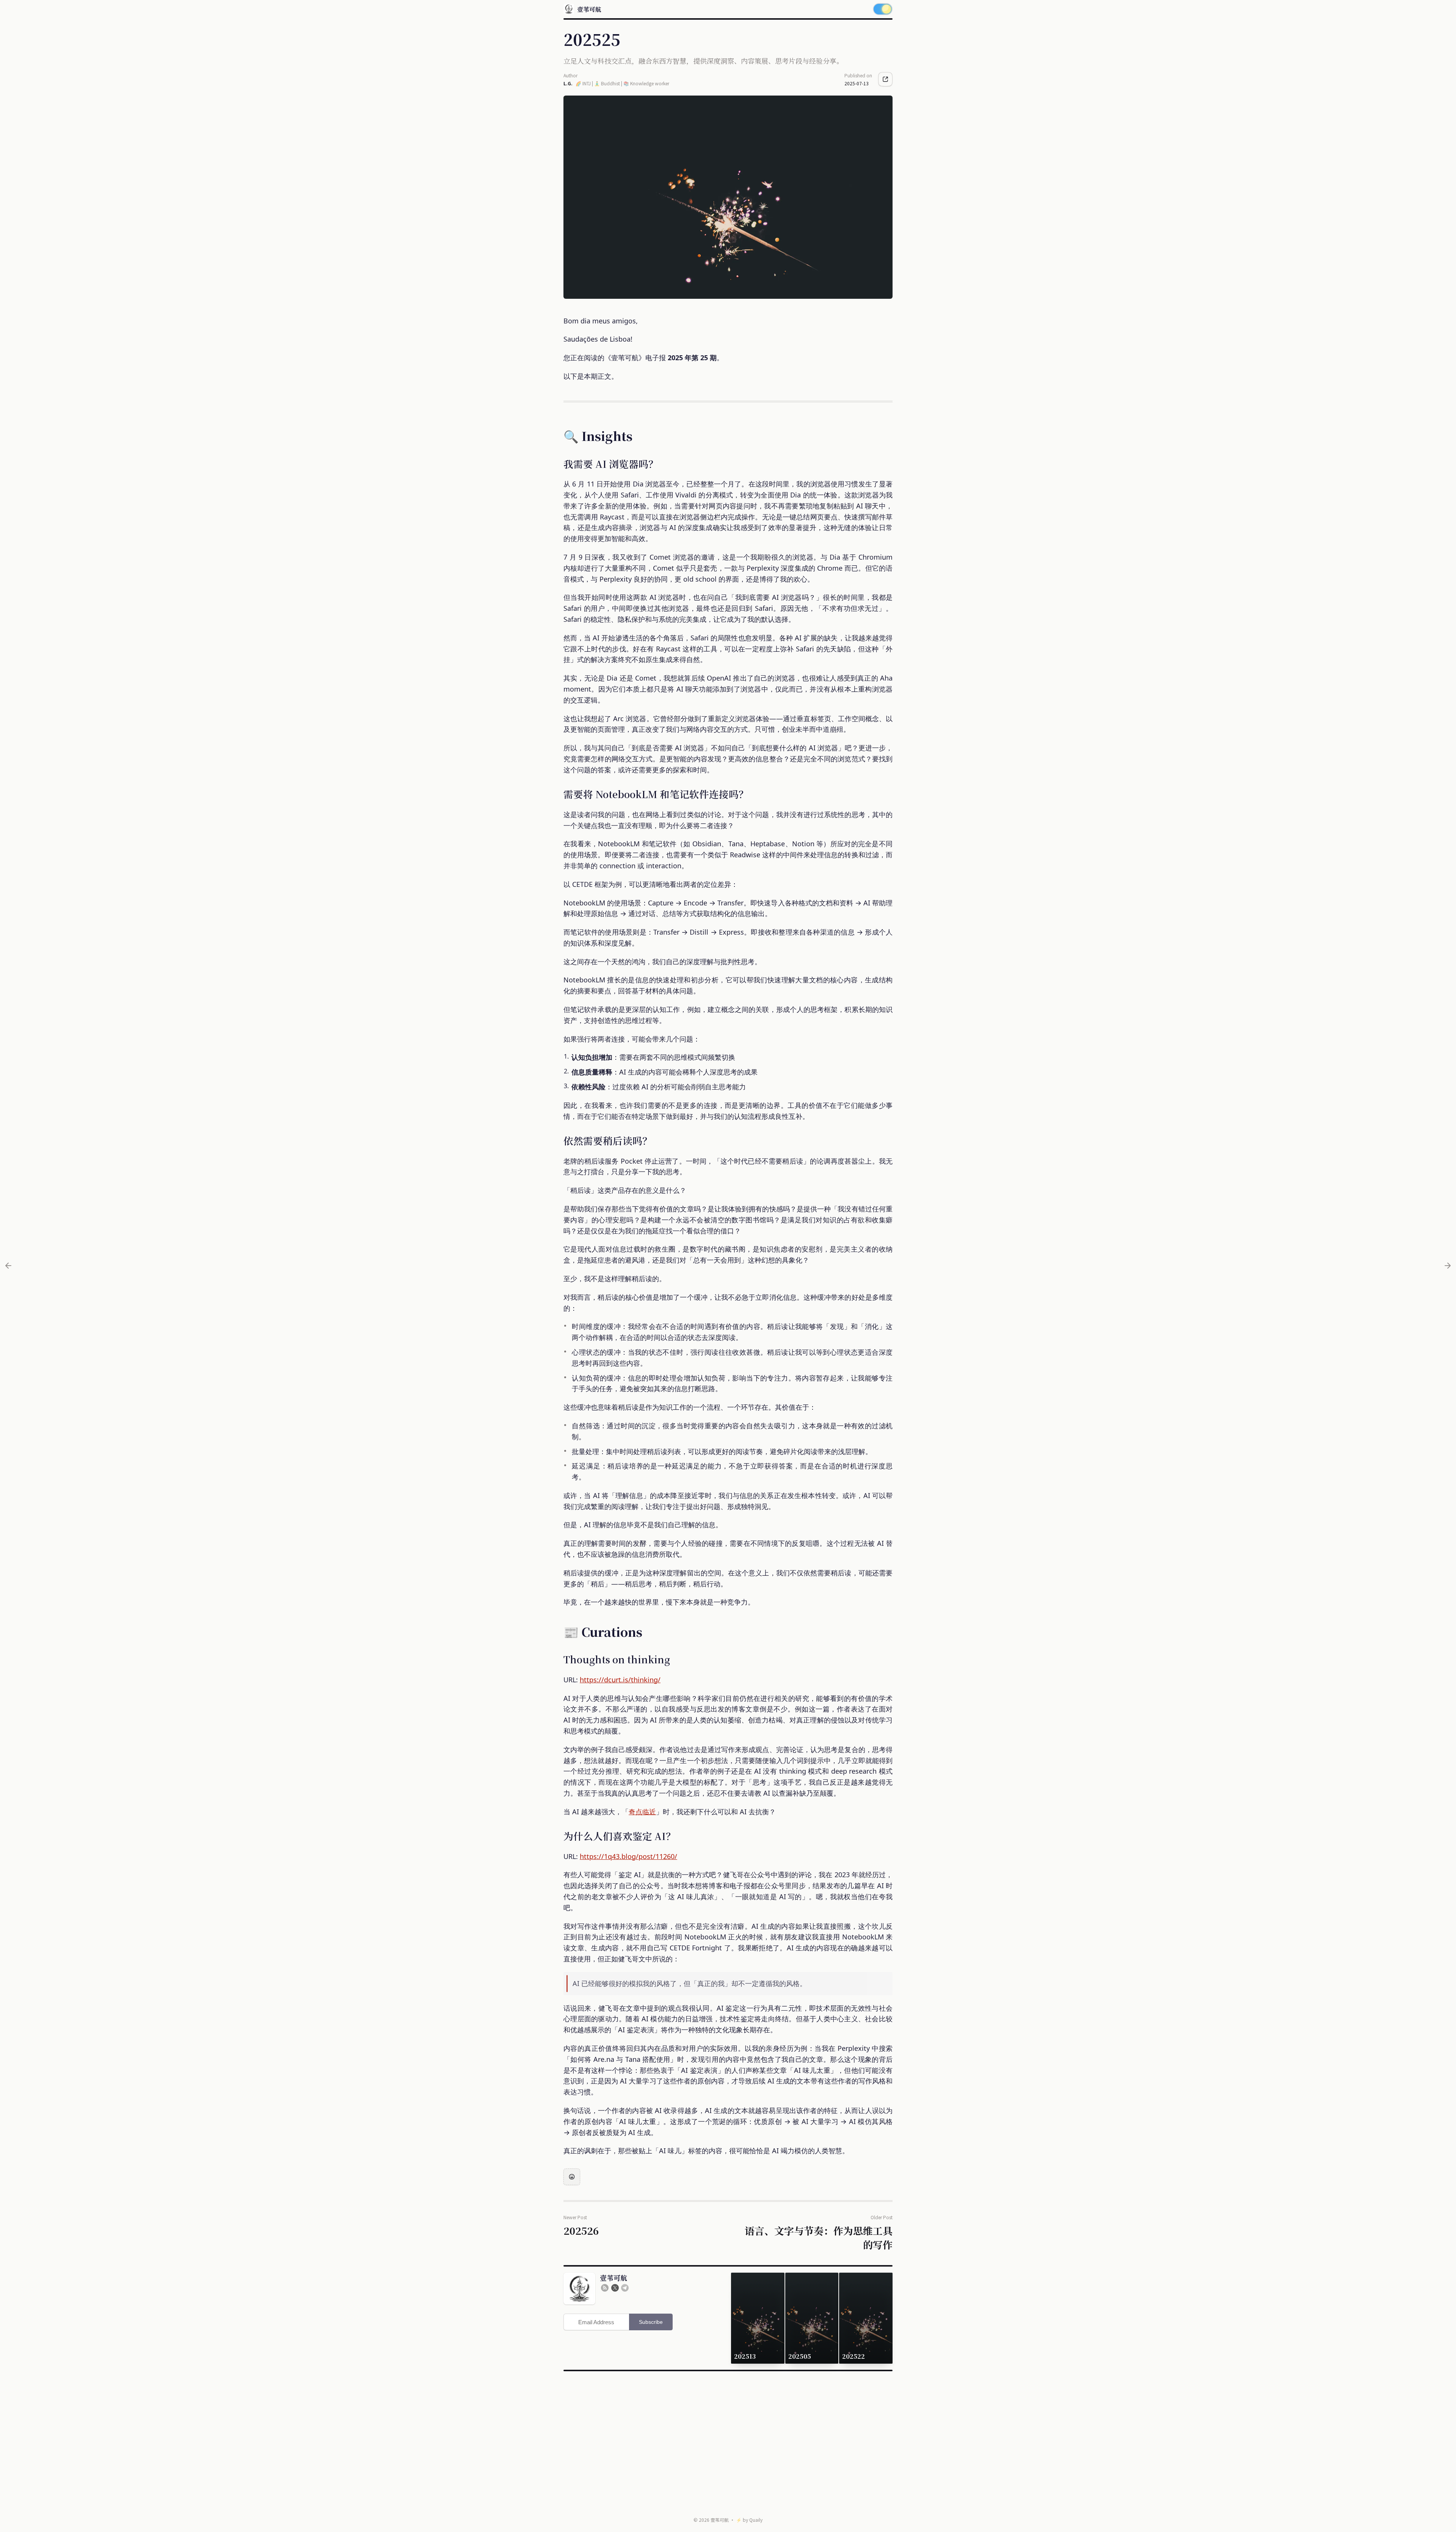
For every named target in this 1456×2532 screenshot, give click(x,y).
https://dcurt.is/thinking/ (620, 1680)
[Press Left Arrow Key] (8, 1266)
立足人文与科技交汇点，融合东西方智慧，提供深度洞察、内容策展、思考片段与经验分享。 (703, 61)
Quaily (756, 2520)
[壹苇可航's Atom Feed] (605, 2288)
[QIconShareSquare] (885, 79)
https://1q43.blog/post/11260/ (628, 1856)
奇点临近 (642, 1812)
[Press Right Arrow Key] (1448, 1266)
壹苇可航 (720, 2520)
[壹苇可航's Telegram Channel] (625, 2288)
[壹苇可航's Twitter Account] (615, 2288)
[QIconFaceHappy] (572, 2177)
